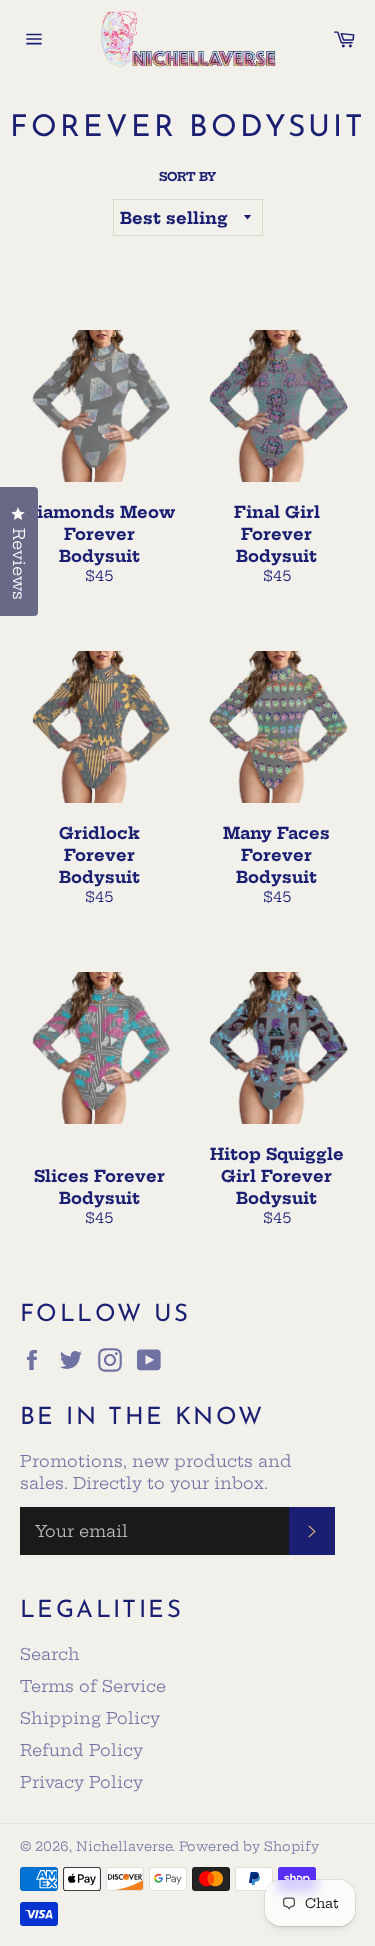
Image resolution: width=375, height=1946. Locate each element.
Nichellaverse (124, 1846)
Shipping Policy (90, 1718)
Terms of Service (93, 1686)
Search (50, 1654)
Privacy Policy (81, 1782)
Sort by (187, 176)
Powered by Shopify (249, 1846)
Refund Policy (81, 1750)
